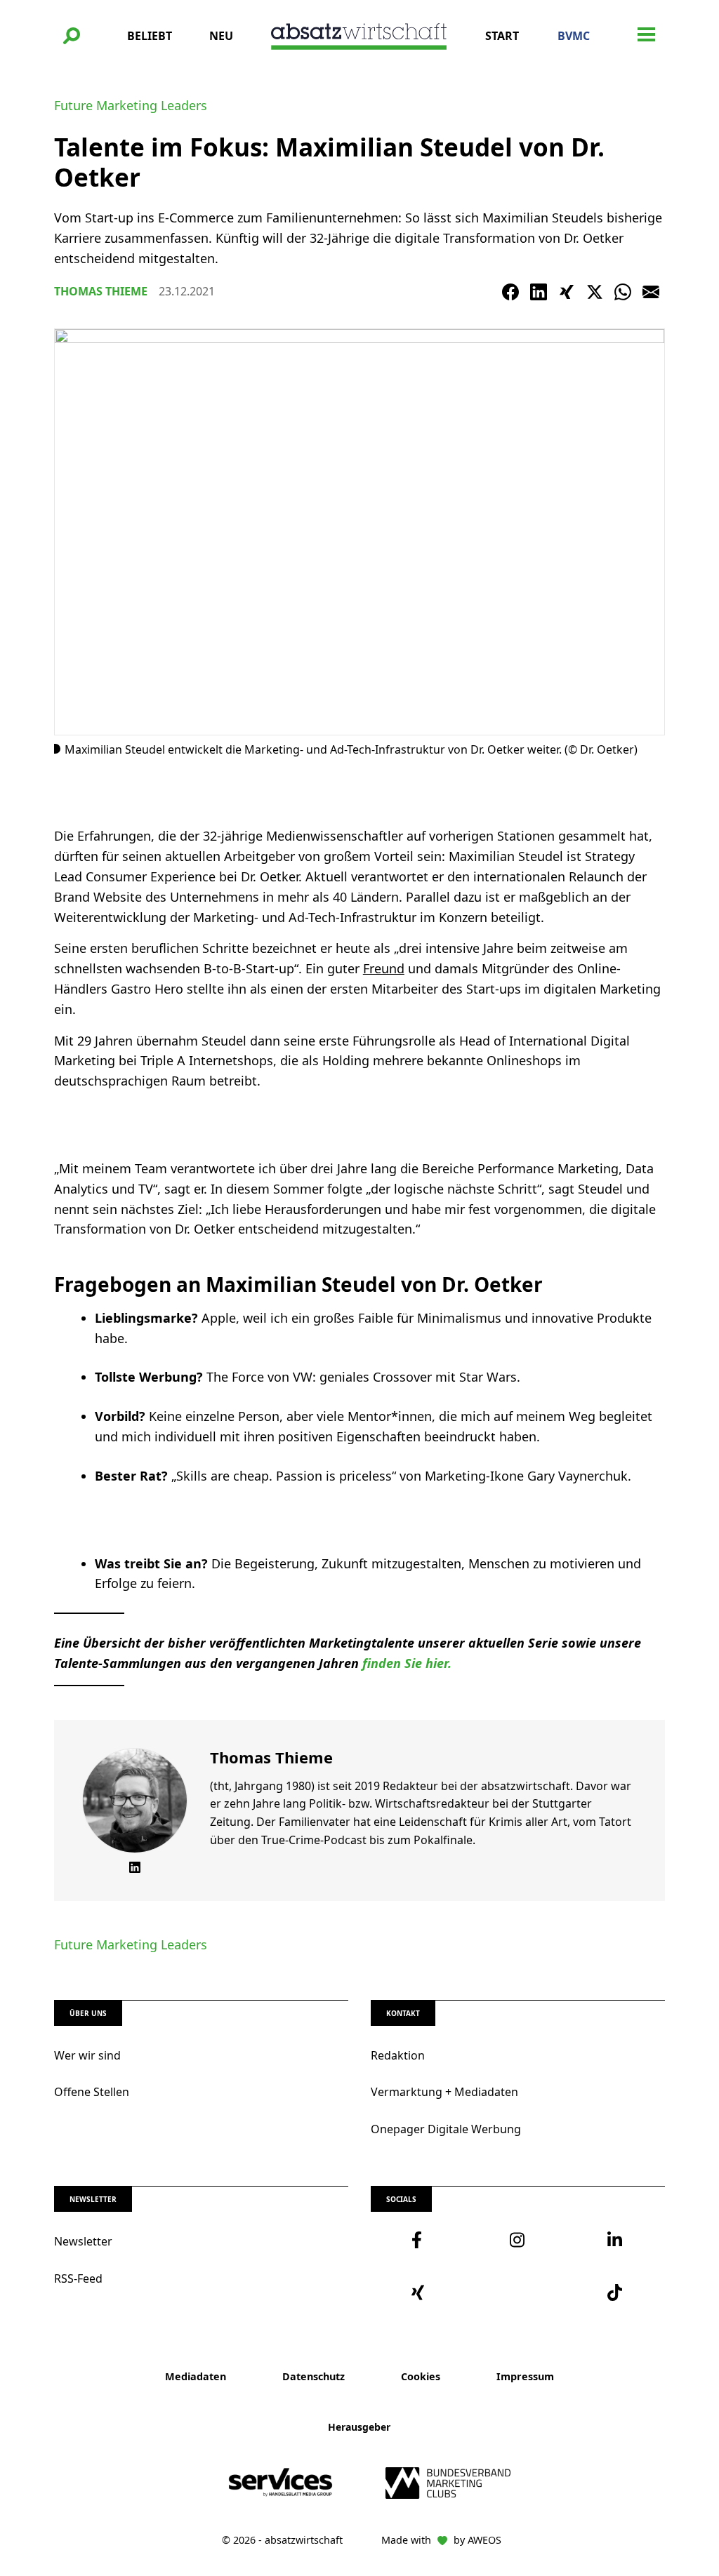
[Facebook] (510, 292)
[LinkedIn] (539, 292)
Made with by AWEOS (441, 2540)
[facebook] (420, 2240)
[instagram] (518, 2240)
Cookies (421, 2376)
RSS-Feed (78, 2278)
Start (502, 36)
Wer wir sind (87, 2055)
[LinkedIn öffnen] (135, 1867)
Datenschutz (314, 2376)
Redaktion (398, 2055)
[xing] (420, 2293)
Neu (221, 36)
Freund (384, 968)
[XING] (567, 292)
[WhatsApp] (623, 292)
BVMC (574, 36)
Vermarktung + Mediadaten (444, 2092)
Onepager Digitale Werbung (446, 2129)
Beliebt (150, 36)
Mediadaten (196, 2376)
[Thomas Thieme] (135, 1801)
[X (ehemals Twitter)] (595, 292)
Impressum (525, 2376)
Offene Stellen (92, 2092)
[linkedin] (616, 2240)
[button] (72, 36)
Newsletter (83, 2241)
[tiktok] (616, 2293)
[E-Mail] (651, 292)
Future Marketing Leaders (131, 105)
